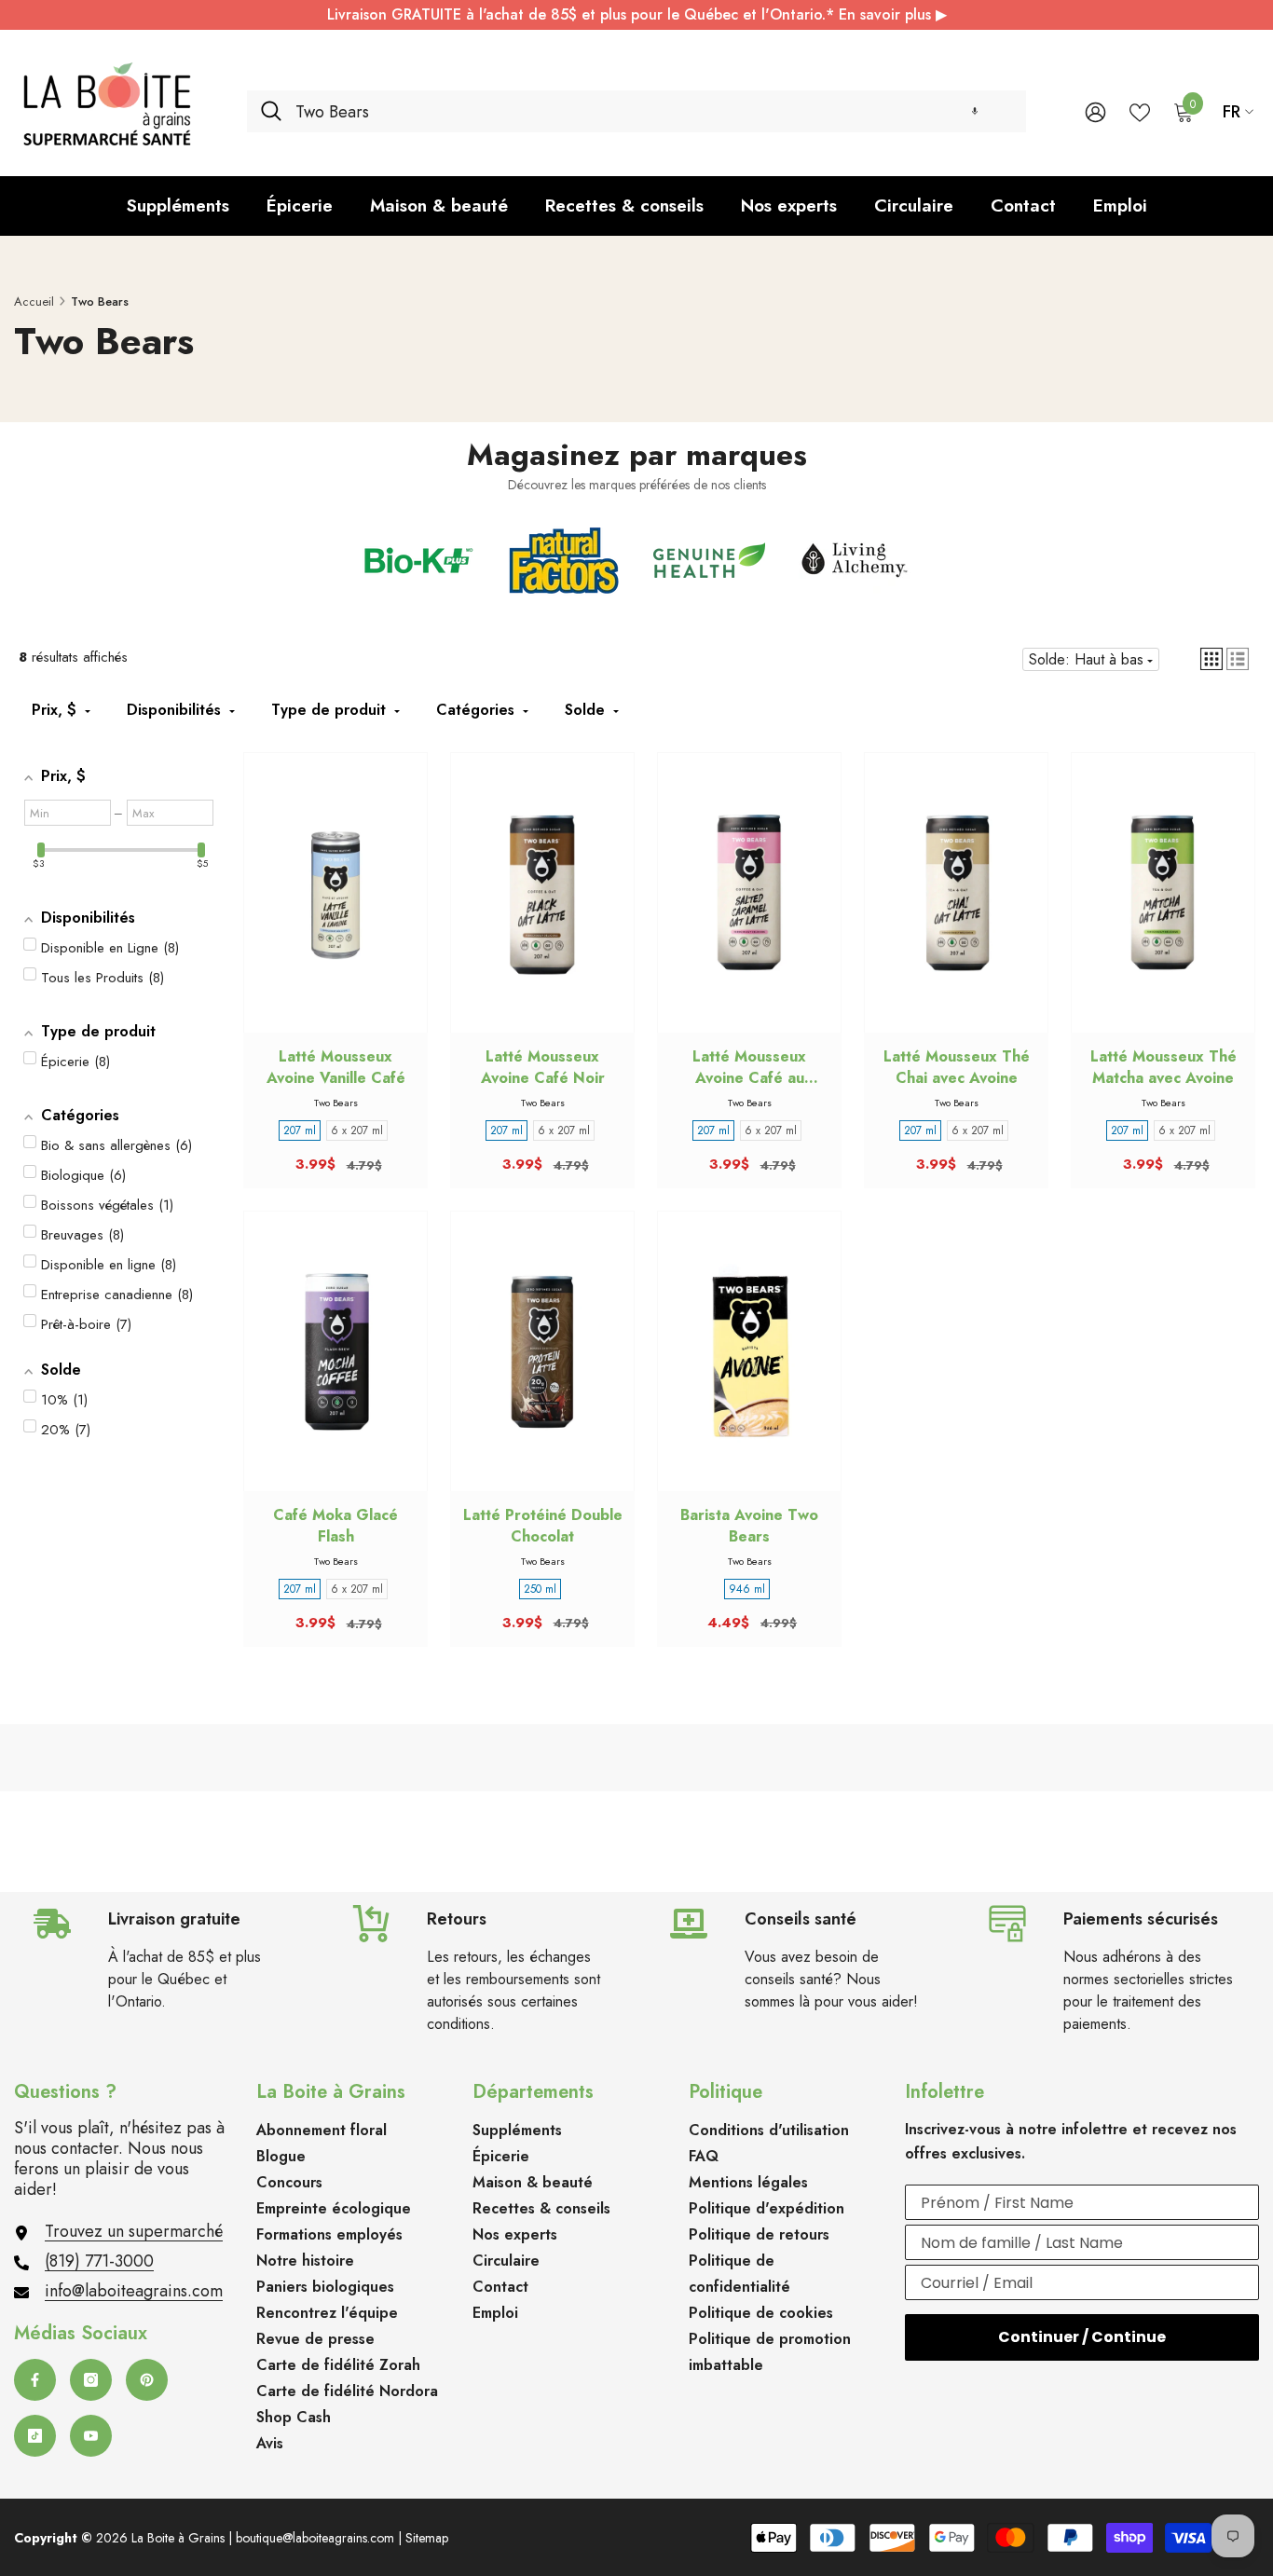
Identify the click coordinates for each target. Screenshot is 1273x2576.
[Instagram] (91, 2380)
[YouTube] (91, 2436)
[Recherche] (636, 111)
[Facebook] (35, 2380)
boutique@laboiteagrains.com (315, 2538)
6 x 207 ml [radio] (357, 1130)
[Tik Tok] (35, 2436)
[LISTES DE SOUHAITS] (1140, 111)
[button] (975, 111)
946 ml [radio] (747, 1589)
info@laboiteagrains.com (134, 2291)
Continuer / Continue (1082, 2337)
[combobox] (654, 111)
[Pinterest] (147, 2380)
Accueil (34, 301)
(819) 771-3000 (99, 2261)
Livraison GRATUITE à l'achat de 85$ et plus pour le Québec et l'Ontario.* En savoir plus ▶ (637, 14)
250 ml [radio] (540, 1589)
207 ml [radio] (300, 1130)
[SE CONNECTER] (1095, 111)
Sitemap (427, 2538)
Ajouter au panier (335, 911)
